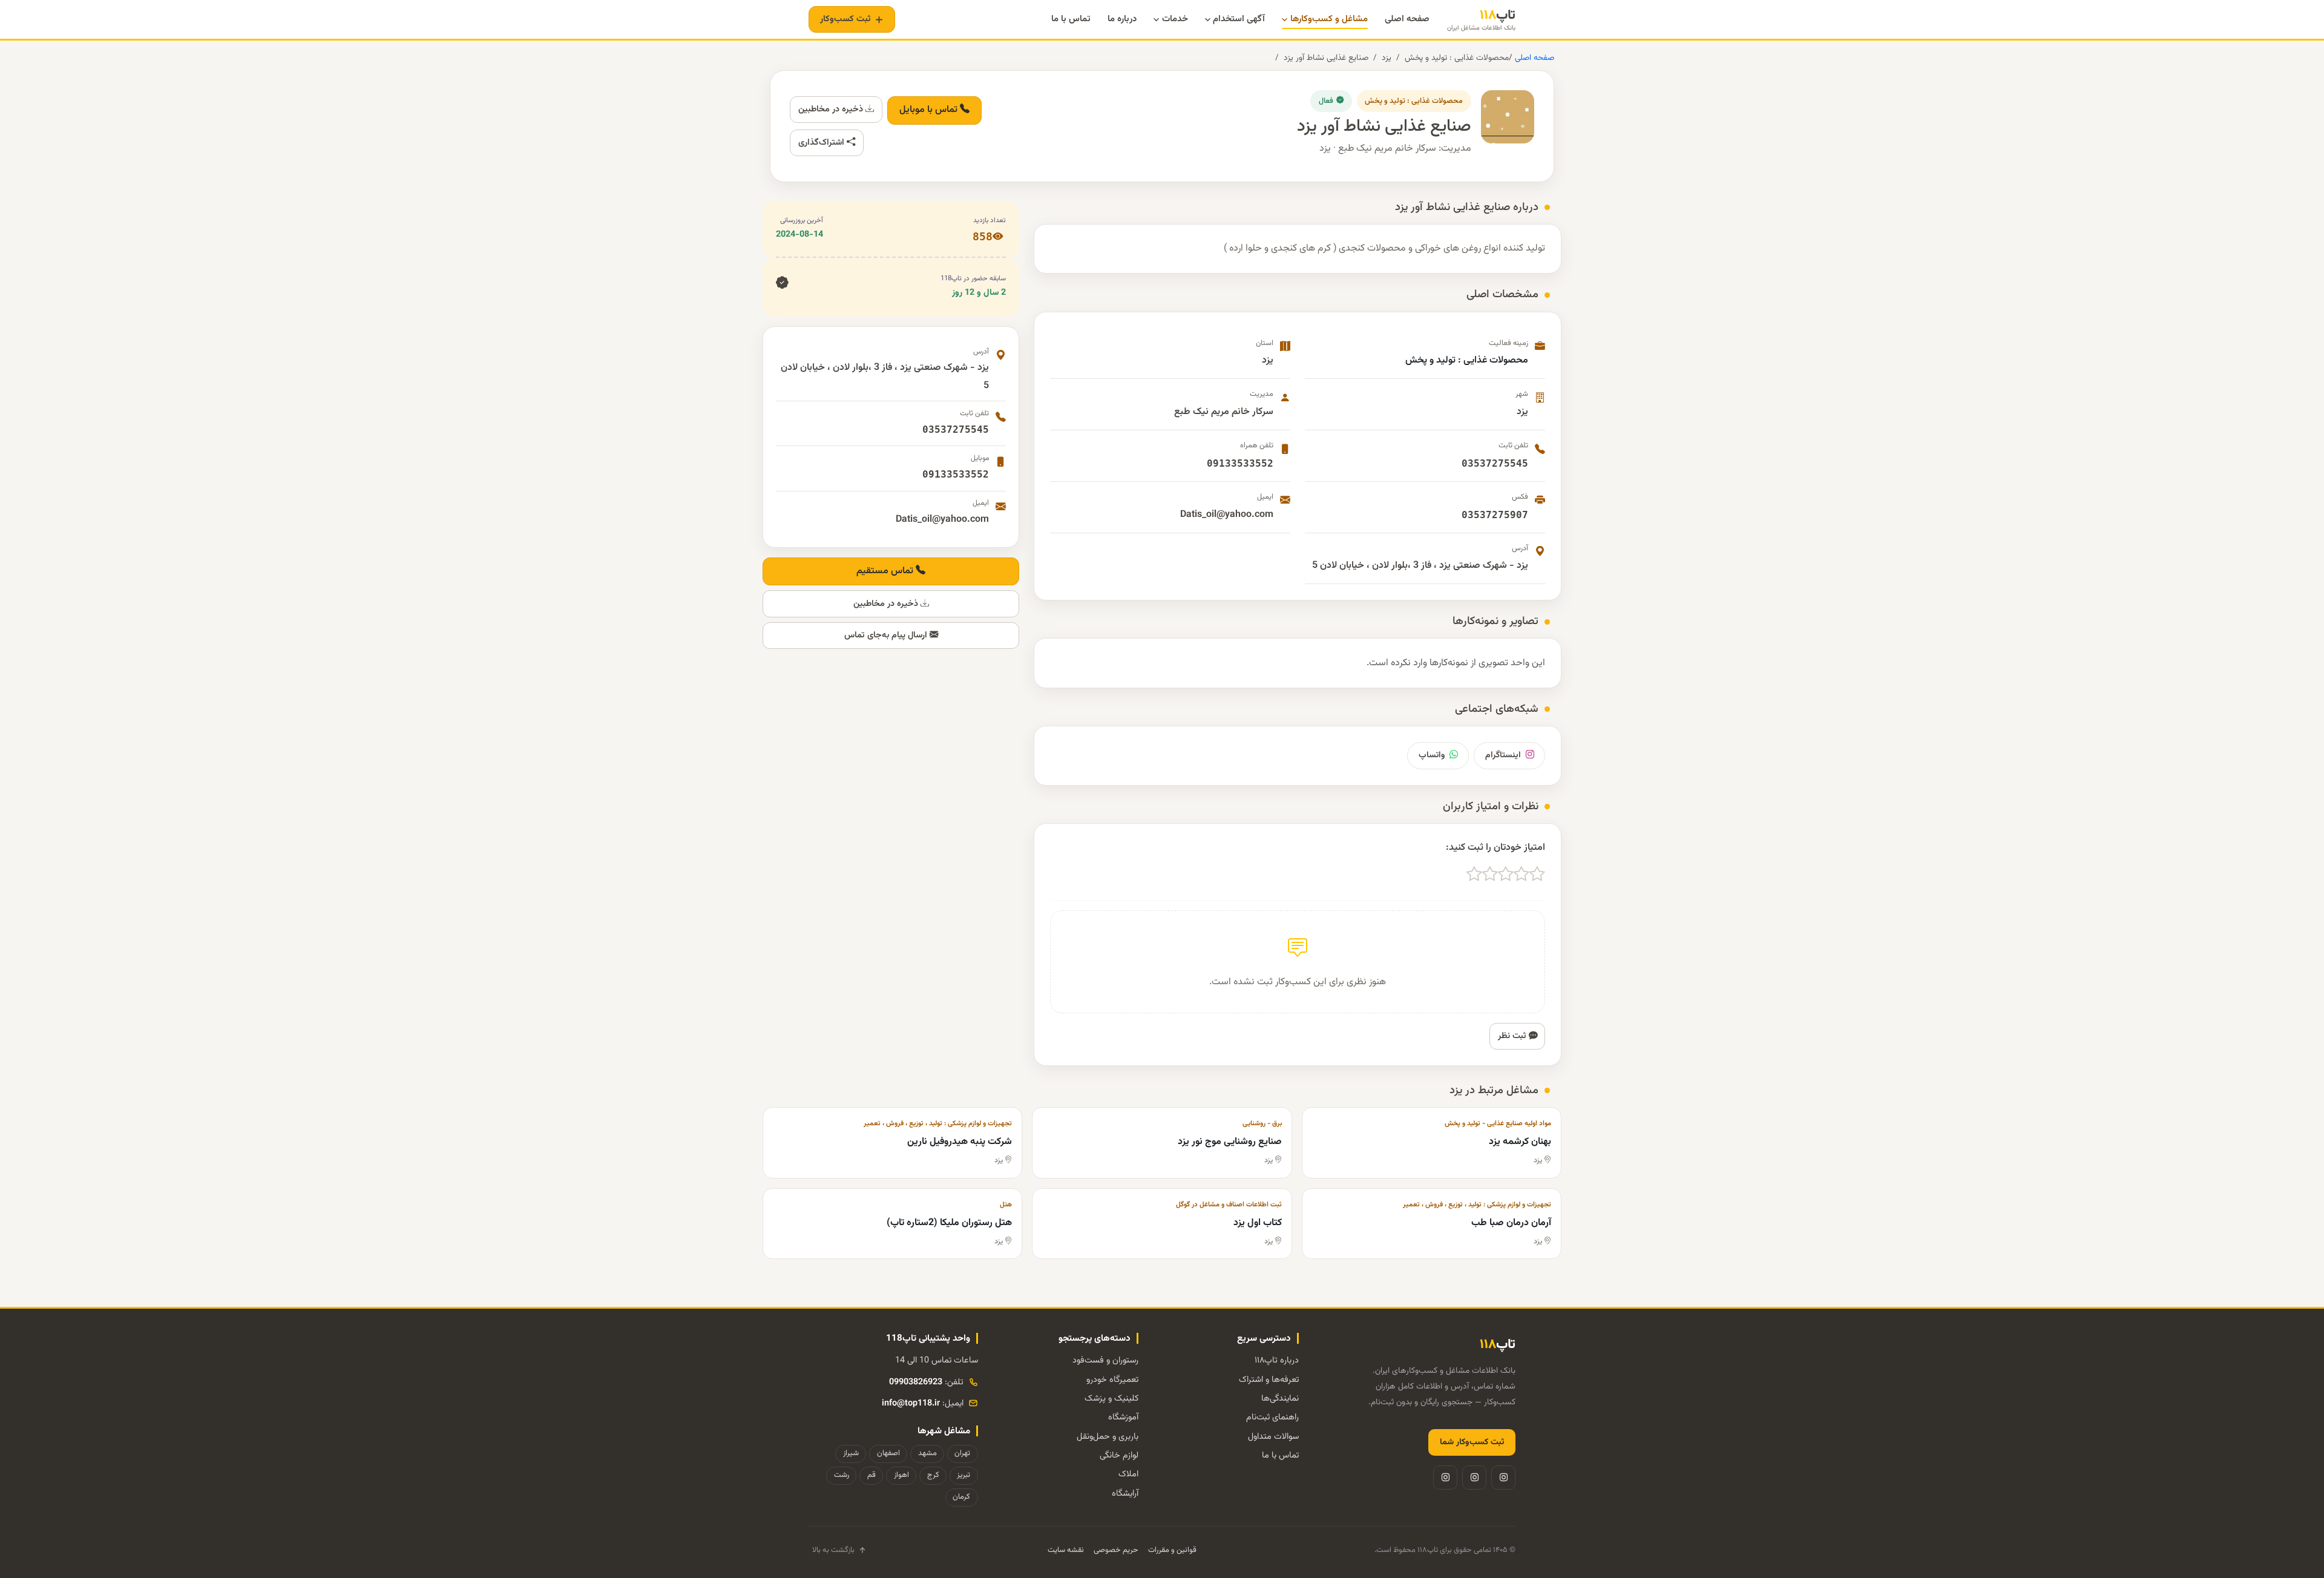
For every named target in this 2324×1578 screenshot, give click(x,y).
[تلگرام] (1474, 1478)
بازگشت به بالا (833, 1550)
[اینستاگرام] (1503, 1478)
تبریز (963, 1475)
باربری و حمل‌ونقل (1108, 1437)
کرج (933, 1475)
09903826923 (916, 1382)
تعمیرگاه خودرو (1112, 1380)
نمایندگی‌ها (1280, 1399)
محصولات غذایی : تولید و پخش (1457, 58)
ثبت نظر (1513, 1036)
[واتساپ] (1445, 1478)
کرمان (961, 1497)
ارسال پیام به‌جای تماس (887, 635)
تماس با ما (1280, 1455)
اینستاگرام (1503, 755)
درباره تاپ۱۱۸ (1277, 1360)
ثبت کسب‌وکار (845, 19)
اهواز (901, 1475)
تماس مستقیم (886, 571)
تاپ (1481, 20)
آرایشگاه (1125, 1494)
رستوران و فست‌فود (1105, 1360)
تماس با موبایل (930, 110)
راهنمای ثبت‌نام (1272, 1417)
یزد (1387, 58)
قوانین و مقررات (1172, 1550)
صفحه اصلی (1533, 58)
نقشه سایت (1066, 1550)
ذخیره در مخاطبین (832, 109)
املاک (1128, 1474)
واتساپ (1432, 755)
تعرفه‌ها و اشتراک (1269, 1380)
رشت (842, 1475)
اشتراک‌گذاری (822, 143)
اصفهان (888, 1453)
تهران (962, 1453)
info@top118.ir (911, 1403)
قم (871, 1475)
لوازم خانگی (1119, 1455)
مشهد (927, 1453)
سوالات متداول (1273, 1437)
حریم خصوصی (1116, 1550)
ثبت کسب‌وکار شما (1472, 1442)
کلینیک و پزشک (1111, 1399)
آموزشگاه (1123, 1417)
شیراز (851, 1453)
